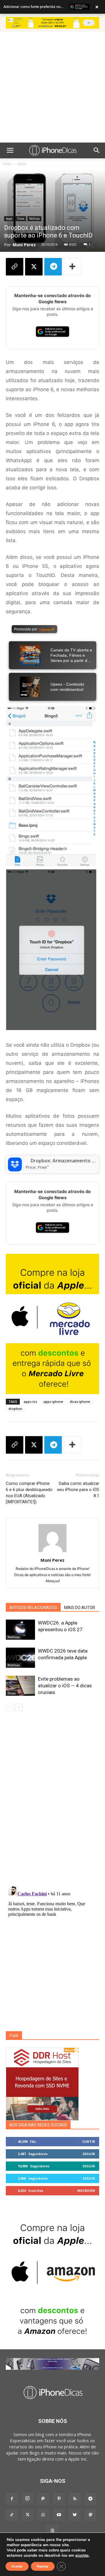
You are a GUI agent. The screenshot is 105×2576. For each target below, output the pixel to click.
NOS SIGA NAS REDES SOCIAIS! (38, 2125)
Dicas (21, 219)
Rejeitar (43, 2566)
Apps (22, 164)
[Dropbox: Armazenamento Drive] (15, 1164)
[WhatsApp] (43, 2515)
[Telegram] (53, 267)
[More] (73, 267)
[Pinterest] (59, 2499)
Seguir (89, 2154)
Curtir (89, 2141)
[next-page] (19, 1707)
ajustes (82, 2556)
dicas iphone (80, 1401)
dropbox (15, 1409)
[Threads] (52, 2531)
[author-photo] (52, 1552)
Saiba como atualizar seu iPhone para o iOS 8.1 (78, 1490)
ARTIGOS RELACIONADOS (33, 1608)
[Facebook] (12, 2499)
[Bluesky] (75, 2515)
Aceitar (17, 2566)
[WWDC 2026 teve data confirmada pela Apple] (20, 1658)
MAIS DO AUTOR (80, 1608)
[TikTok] (12, 2515)
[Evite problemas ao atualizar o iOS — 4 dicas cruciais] (20, 1686)
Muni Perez (24, 245)
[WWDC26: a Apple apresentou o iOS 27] (20, 1630)
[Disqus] (52, 1800)
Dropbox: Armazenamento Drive (67, 1161)
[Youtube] (59, 2515)
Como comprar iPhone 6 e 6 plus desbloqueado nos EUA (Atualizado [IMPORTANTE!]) (29, 1493)
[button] (10, 150)
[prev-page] (9, 1707)
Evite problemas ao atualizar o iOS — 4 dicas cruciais (65, 1686)
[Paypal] (43, 2499)
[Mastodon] (90, 2515)
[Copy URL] (15, 267)
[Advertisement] (52, 87)
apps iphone (53, 1401)
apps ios (30, 1401)
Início (7, 164)
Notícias (34, 219)
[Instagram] (27, 2499)
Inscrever (86, 2191)
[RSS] (75, 2499)
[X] (34, 267)
